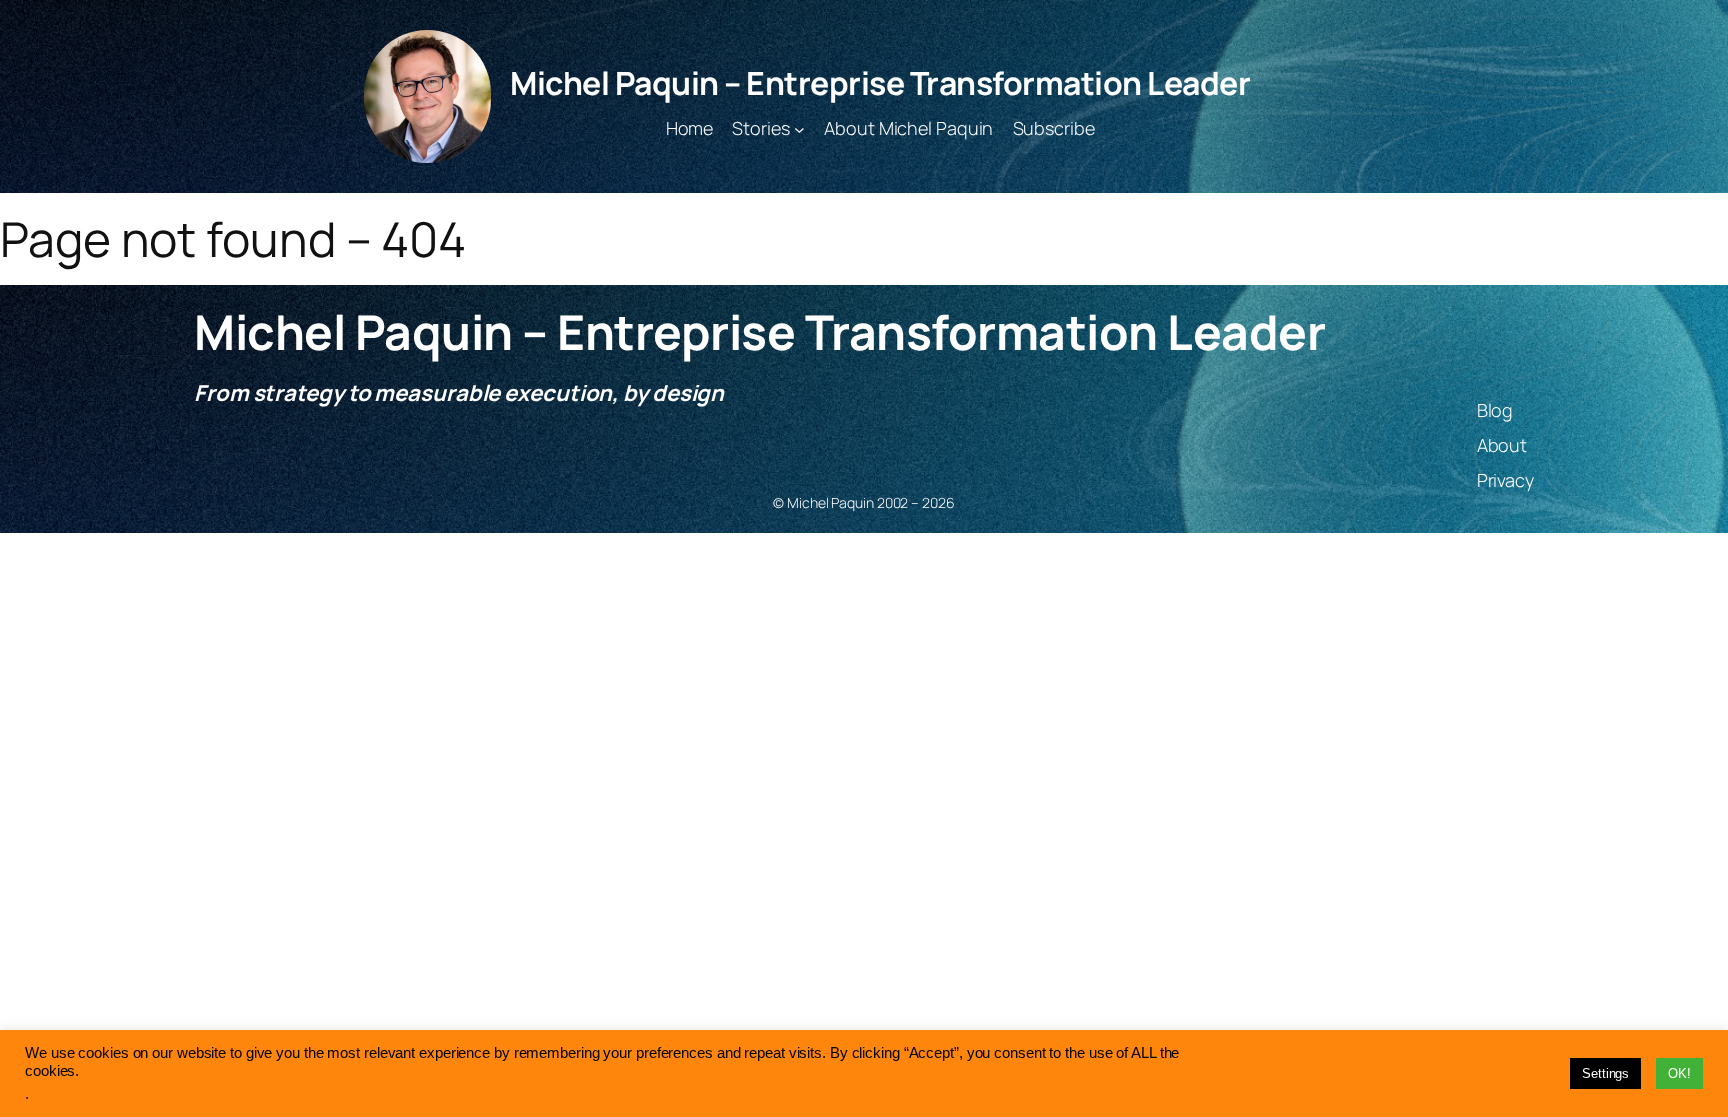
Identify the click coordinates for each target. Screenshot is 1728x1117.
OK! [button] (1679, 1073)
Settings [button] (1605, 1073)
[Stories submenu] (799, 128)
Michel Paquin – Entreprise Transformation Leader (880, 83)
